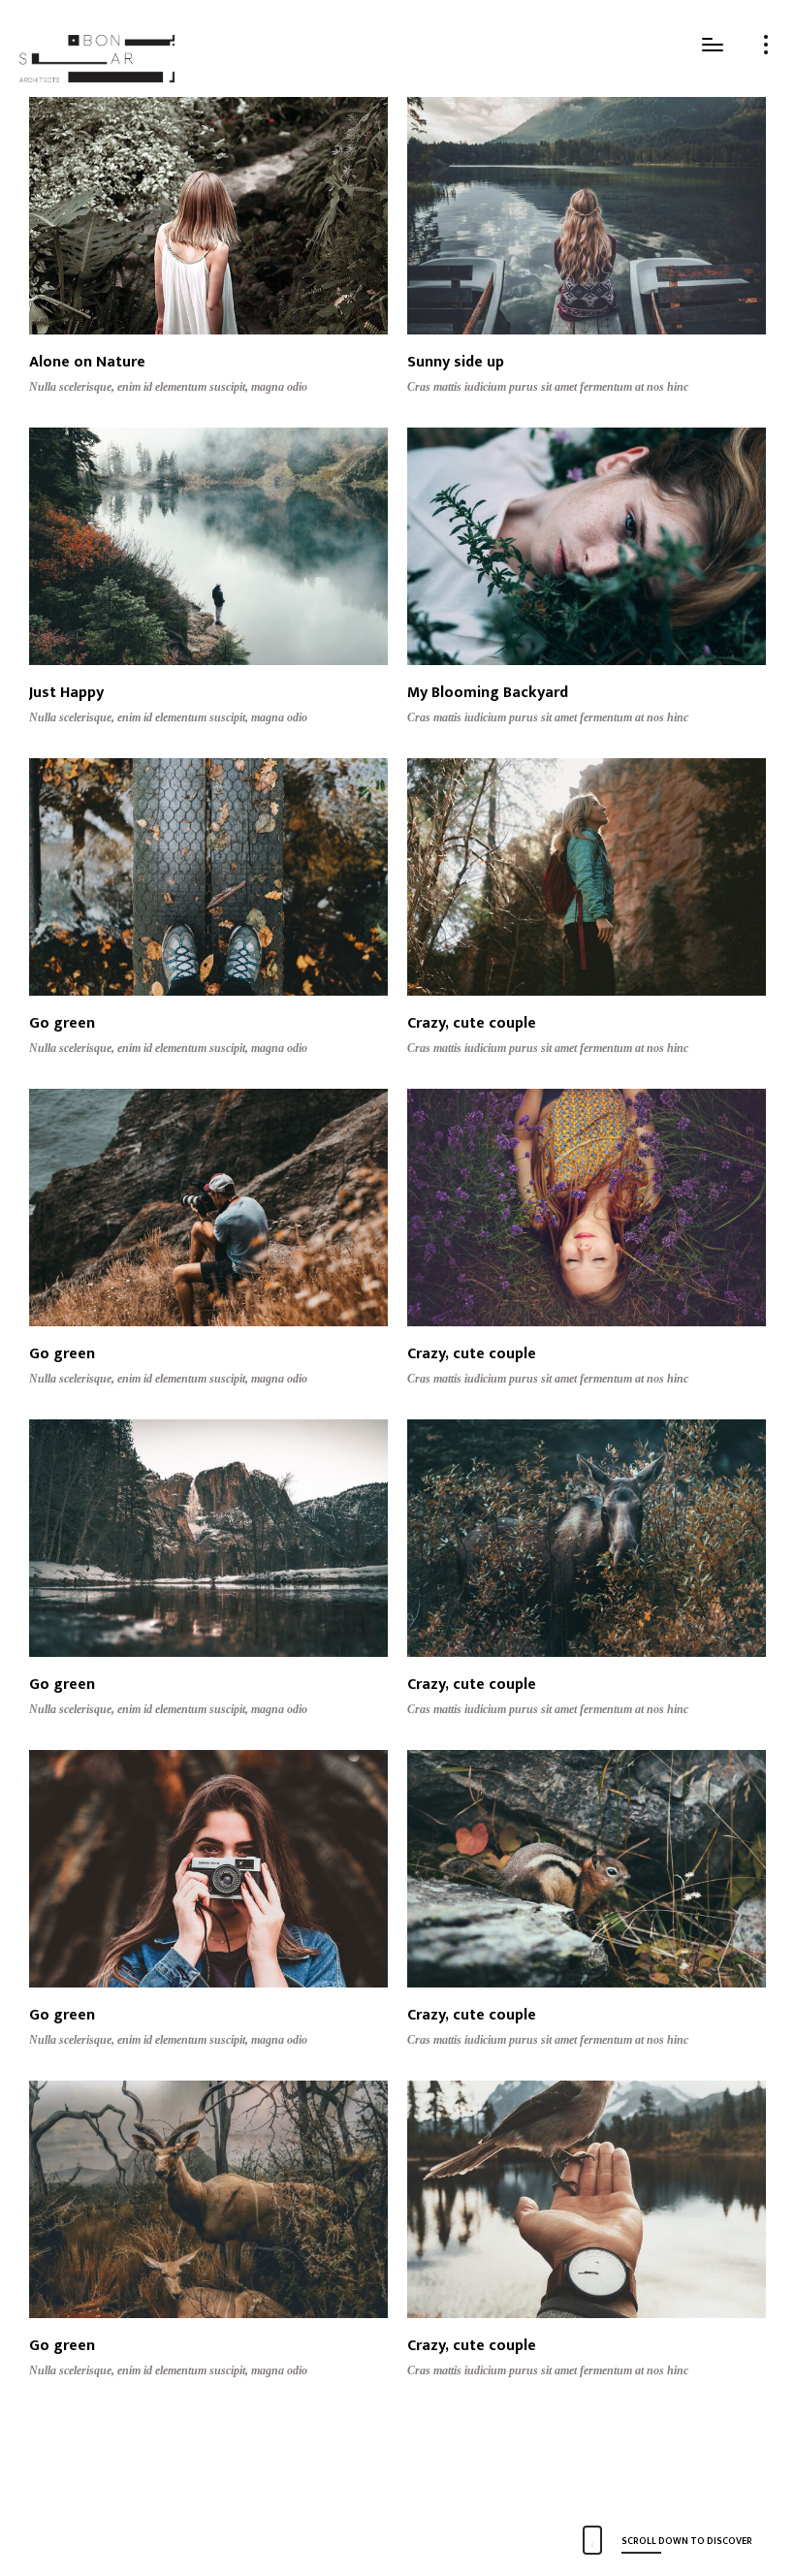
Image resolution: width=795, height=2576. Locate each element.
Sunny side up (456, 362)
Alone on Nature (87, 362)
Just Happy (66, 693)
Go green (62, 1023)
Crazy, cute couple (472, 1023)
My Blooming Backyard (488, 693)
